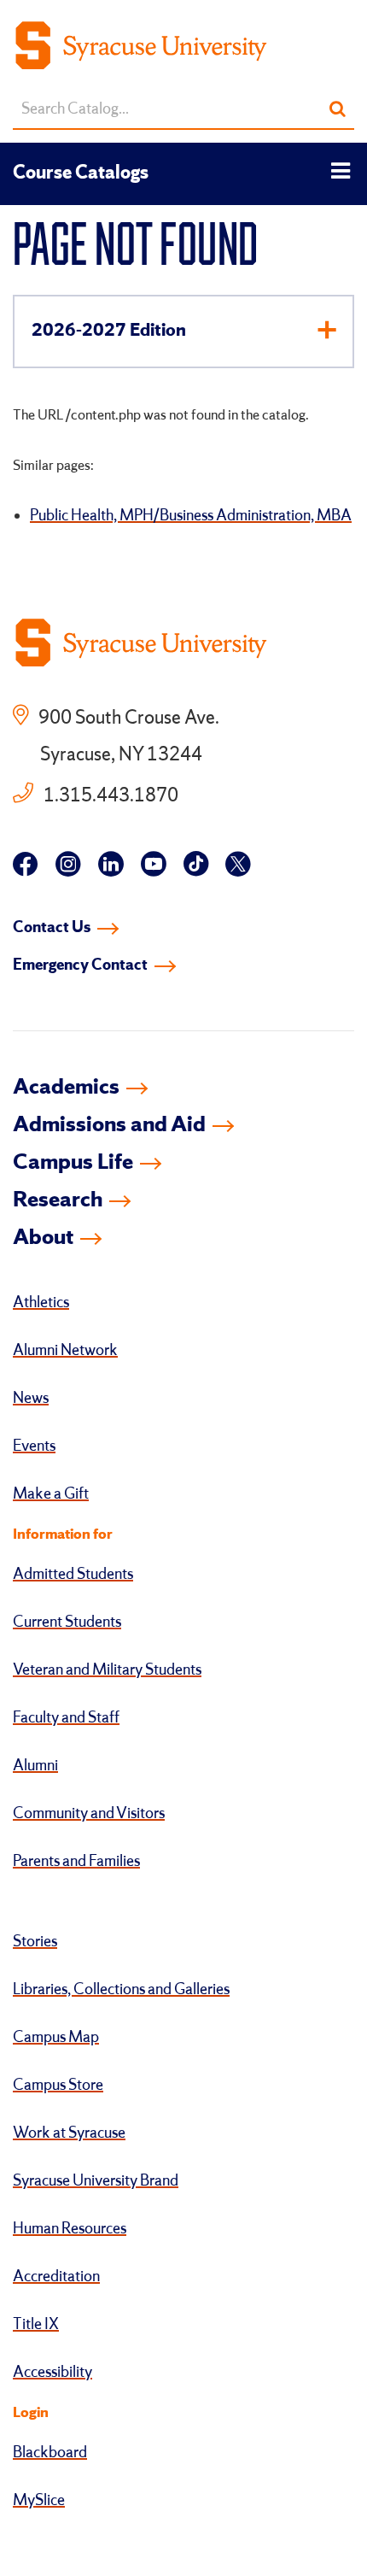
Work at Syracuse (69, 2133)
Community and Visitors (89, 1814)
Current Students (67, 1622)
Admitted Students (73, 1575)
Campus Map (56, 2038)
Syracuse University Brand (96, 2181)
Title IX (36, 2325)
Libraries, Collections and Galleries (121, 1990)
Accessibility (52, 2373)
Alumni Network (65, 1351)
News (31, 1399)
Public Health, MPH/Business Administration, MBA (191, 516)
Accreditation (56, 2277)
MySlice (39, 2501)
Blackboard (50, 2453)
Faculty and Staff (66, 1718)
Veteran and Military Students (107, 1670)
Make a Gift (51, 1494)
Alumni (35, 1766)
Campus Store (58, 2086)
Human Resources (70, 2229)
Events (34, 1446)
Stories (35, 1942)
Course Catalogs (81, 173)
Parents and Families (76, 1862)
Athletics (41, 1303)
